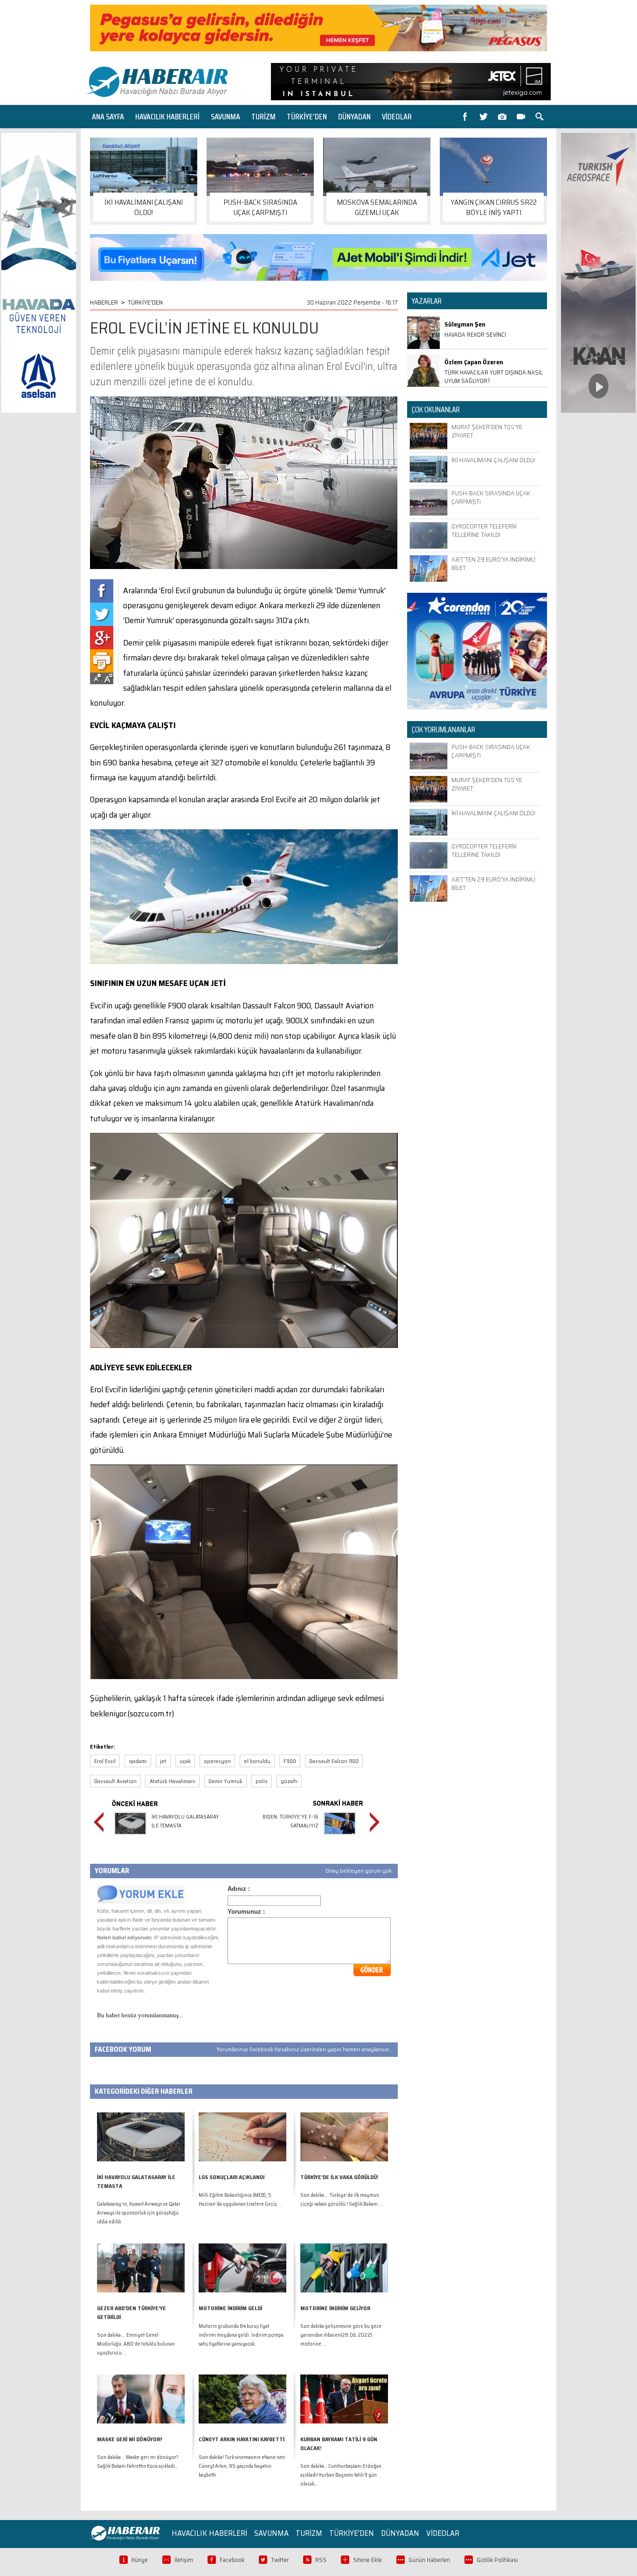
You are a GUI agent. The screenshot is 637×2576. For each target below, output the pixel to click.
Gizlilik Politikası (497, 2560)
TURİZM (263, 117)
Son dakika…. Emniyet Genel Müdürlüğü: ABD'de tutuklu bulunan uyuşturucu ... (136, 2344)
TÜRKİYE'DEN (307, 117)
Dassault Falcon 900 (334, 1761)
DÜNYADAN (354, 117)
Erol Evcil (105, 1761)
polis (262, 1781)
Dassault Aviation (115, 1781)
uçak (185, 1761)
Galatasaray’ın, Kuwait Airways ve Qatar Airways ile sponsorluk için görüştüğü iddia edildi (139, 2213)
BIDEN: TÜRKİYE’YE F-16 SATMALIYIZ (291, 1821)
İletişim (184, 2560)
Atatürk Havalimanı (173, 1781)
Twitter (280, 2560)
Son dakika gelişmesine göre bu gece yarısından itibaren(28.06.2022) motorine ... (341, 2335)
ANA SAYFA (108, 117)
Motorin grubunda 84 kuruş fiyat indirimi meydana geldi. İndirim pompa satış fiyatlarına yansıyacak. (241, 2335)
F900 (290, 1761)
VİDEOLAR (397, 117)
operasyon (217, 1761)
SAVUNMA (225, 117)
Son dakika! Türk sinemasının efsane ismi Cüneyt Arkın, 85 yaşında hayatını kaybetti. (242, 2466)
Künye (140, 2560)
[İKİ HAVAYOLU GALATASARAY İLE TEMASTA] (130, 1836)
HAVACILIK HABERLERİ (167, 117)
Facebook (232, 2560)
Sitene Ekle (367, 2560)
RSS (321, 2560)
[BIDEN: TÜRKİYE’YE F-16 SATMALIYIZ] (340, 1836)
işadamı (138, 1761)
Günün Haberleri (429, 2560)
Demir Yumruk (225, 1781)
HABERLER (104, 302)
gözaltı (289, 1781)
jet (163, 1761)
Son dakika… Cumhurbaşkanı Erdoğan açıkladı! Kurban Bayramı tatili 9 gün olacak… (341, 2475)
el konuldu (257, 1761)
